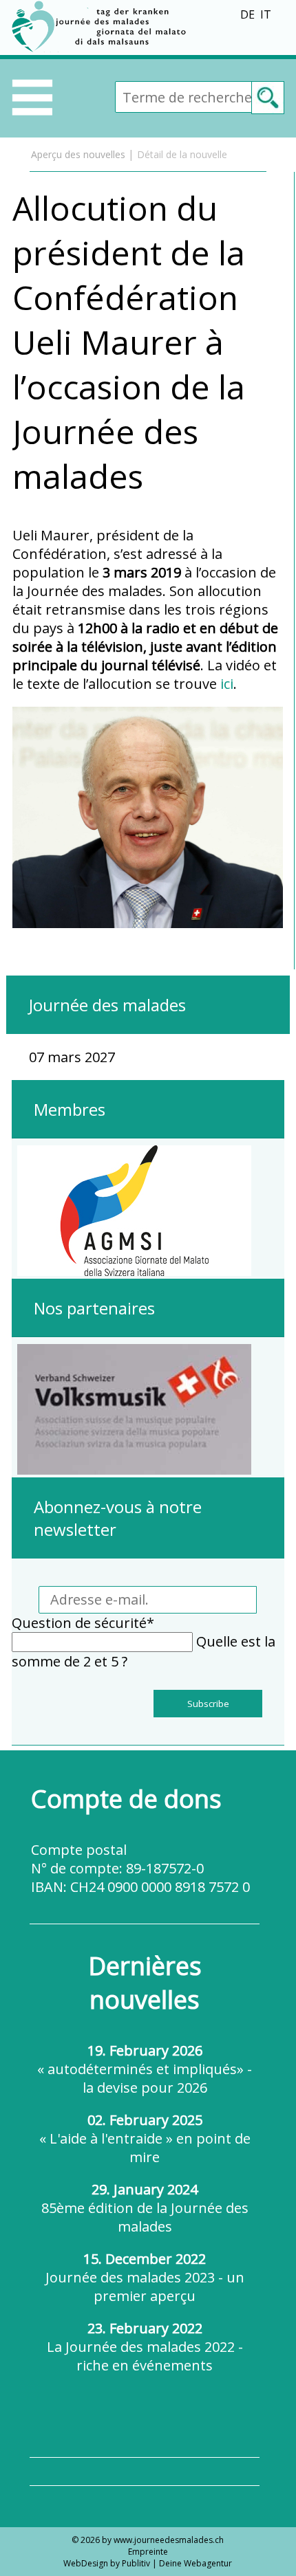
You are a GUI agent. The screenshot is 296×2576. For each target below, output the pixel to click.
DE (247, 14)
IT (266, 14)
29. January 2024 (145, 2208)
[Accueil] (101, 50)
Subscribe (208, 1704)
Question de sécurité (83, 1623)
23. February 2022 (145, 2347)
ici (227, 684)
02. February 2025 (145, 2138)
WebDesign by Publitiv (107, 2563)
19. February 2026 (145, 2069)
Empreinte (148, 2552)
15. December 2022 (145, 2277)
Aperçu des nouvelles (78, 154)
